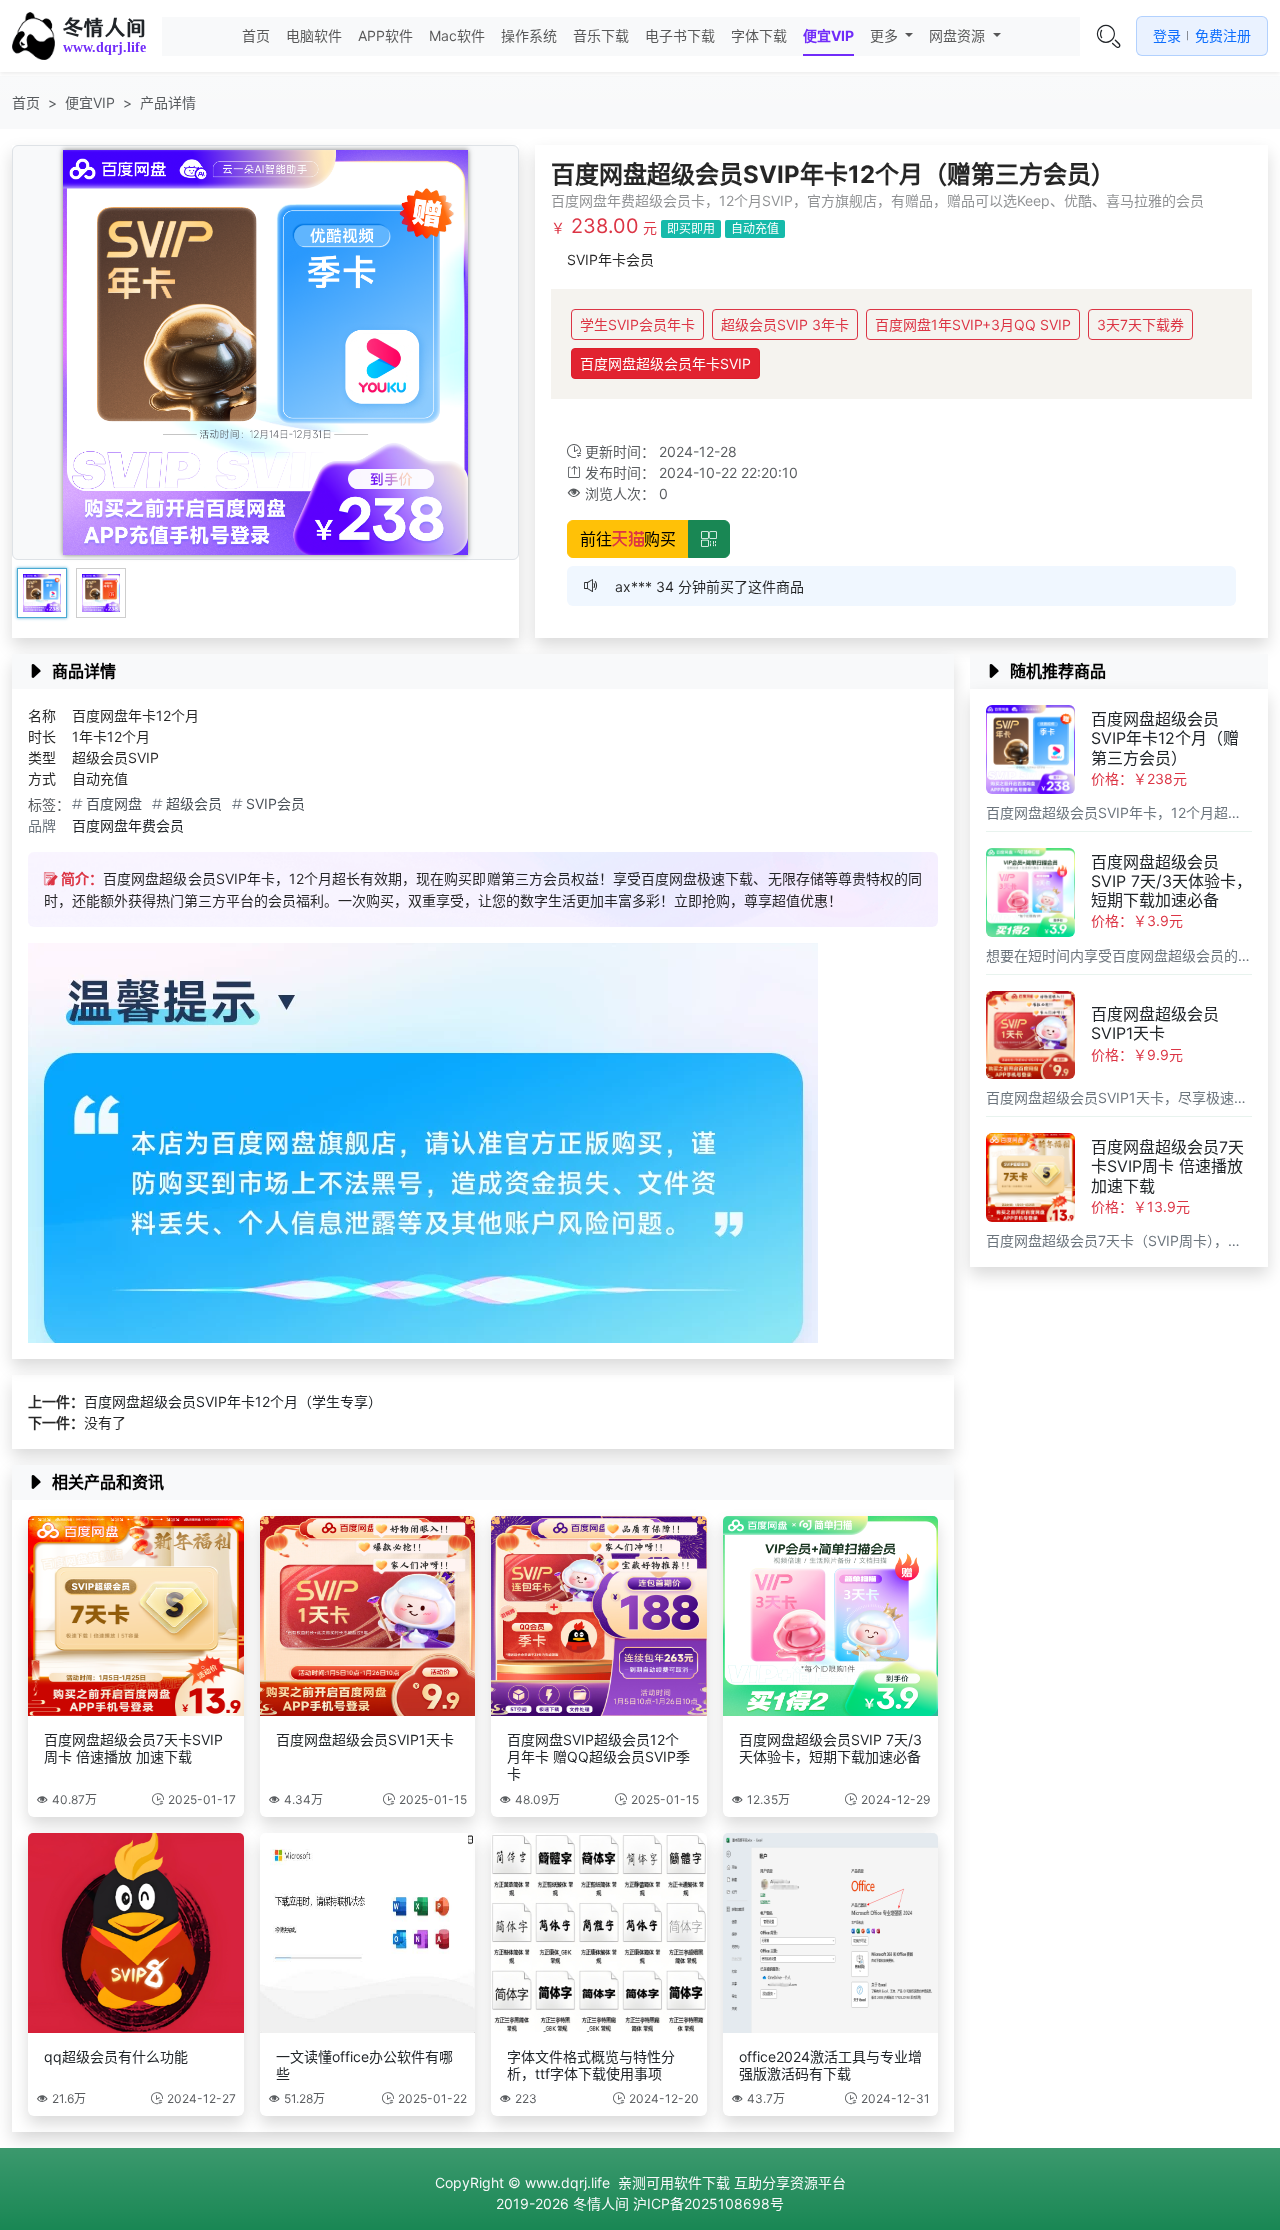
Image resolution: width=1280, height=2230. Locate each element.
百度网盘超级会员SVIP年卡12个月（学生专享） (233, 1401)
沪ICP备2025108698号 (708, 2203)
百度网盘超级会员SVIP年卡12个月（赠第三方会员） (1165, 738)
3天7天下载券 (1140, 324)
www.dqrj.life (567, 2182)
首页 (256, 35)
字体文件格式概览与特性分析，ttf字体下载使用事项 (591, 2065)
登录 (1167, 35)
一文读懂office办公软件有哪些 (364, 2065)
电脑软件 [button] (314, 35)
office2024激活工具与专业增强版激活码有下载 (830, 2065)
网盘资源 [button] (959, 35)
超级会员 (194, 803)
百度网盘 (114, 803)
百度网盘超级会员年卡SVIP (665, 363)
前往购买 (628, 539)
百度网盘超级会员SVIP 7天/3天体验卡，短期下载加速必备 (830, 1748)
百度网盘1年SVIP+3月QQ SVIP (973, 324)
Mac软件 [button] (457, 35)
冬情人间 (104, 27)
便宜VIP (90, 102)
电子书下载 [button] (680, 35)
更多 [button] (886, 35)
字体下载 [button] (759, 35)
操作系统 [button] (529, 35)
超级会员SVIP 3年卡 (785, 324)
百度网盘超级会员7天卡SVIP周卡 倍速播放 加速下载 (133, 1748)
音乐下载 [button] (601, 35)
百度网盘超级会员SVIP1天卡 (365, 1739)
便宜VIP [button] (828, 35)
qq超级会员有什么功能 (116, 2056)
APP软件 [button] (385, 35)
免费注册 (1223, 35)
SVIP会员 (275, 803)
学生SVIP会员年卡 (637, 324)
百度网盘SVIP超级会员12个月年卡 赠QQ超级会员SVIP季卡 (598, 1756)
